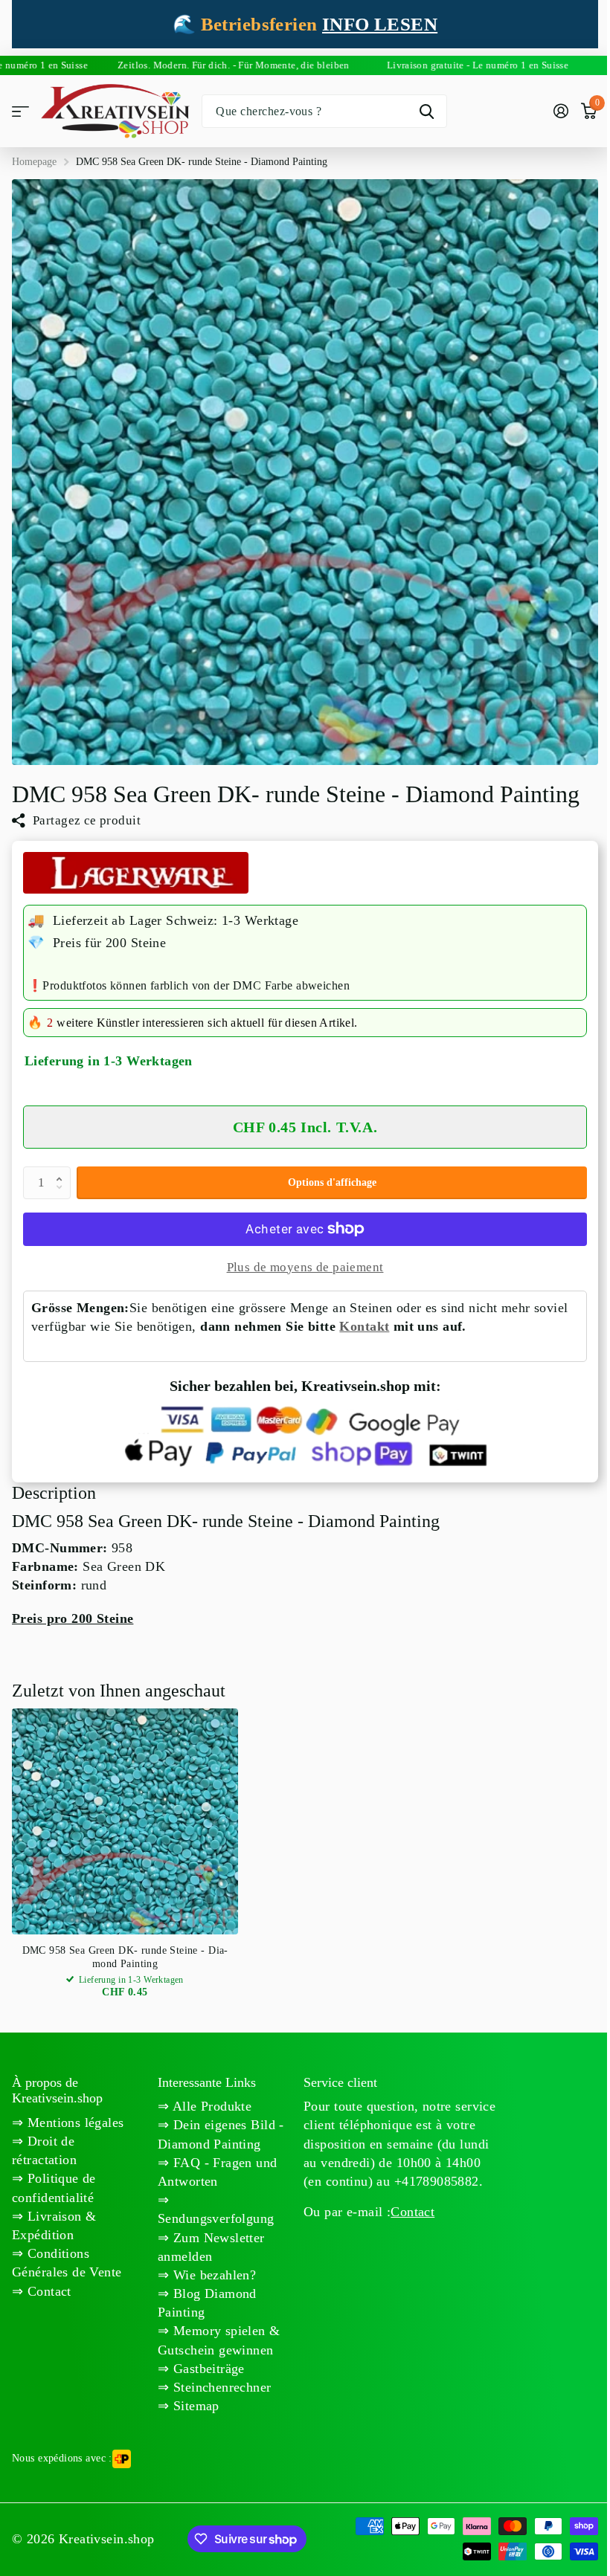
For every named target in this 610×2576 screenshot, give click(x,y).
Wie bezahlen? (212, 2275)
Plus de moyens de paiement (305, 1267)
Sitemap (194, 2406)
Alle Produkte (210, 2106)
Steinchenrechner (220, 2387)
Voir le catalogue (20, 111)
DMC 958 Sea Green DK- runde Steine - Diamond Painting (125, 1957)
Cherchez (427, 111)
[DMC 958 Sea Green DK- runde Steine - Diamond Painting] (125, 1821)
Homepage (34, 162)
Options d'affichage (332, 1182)
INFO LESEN (380, 24)
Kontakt (364, 1326)
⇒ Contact (42, 2291)
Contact (412, 2212)
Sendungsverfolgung (216, 2218)
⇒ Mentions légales (68, 2123)
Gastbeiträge (206, 2369)
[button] (62, 1171)
